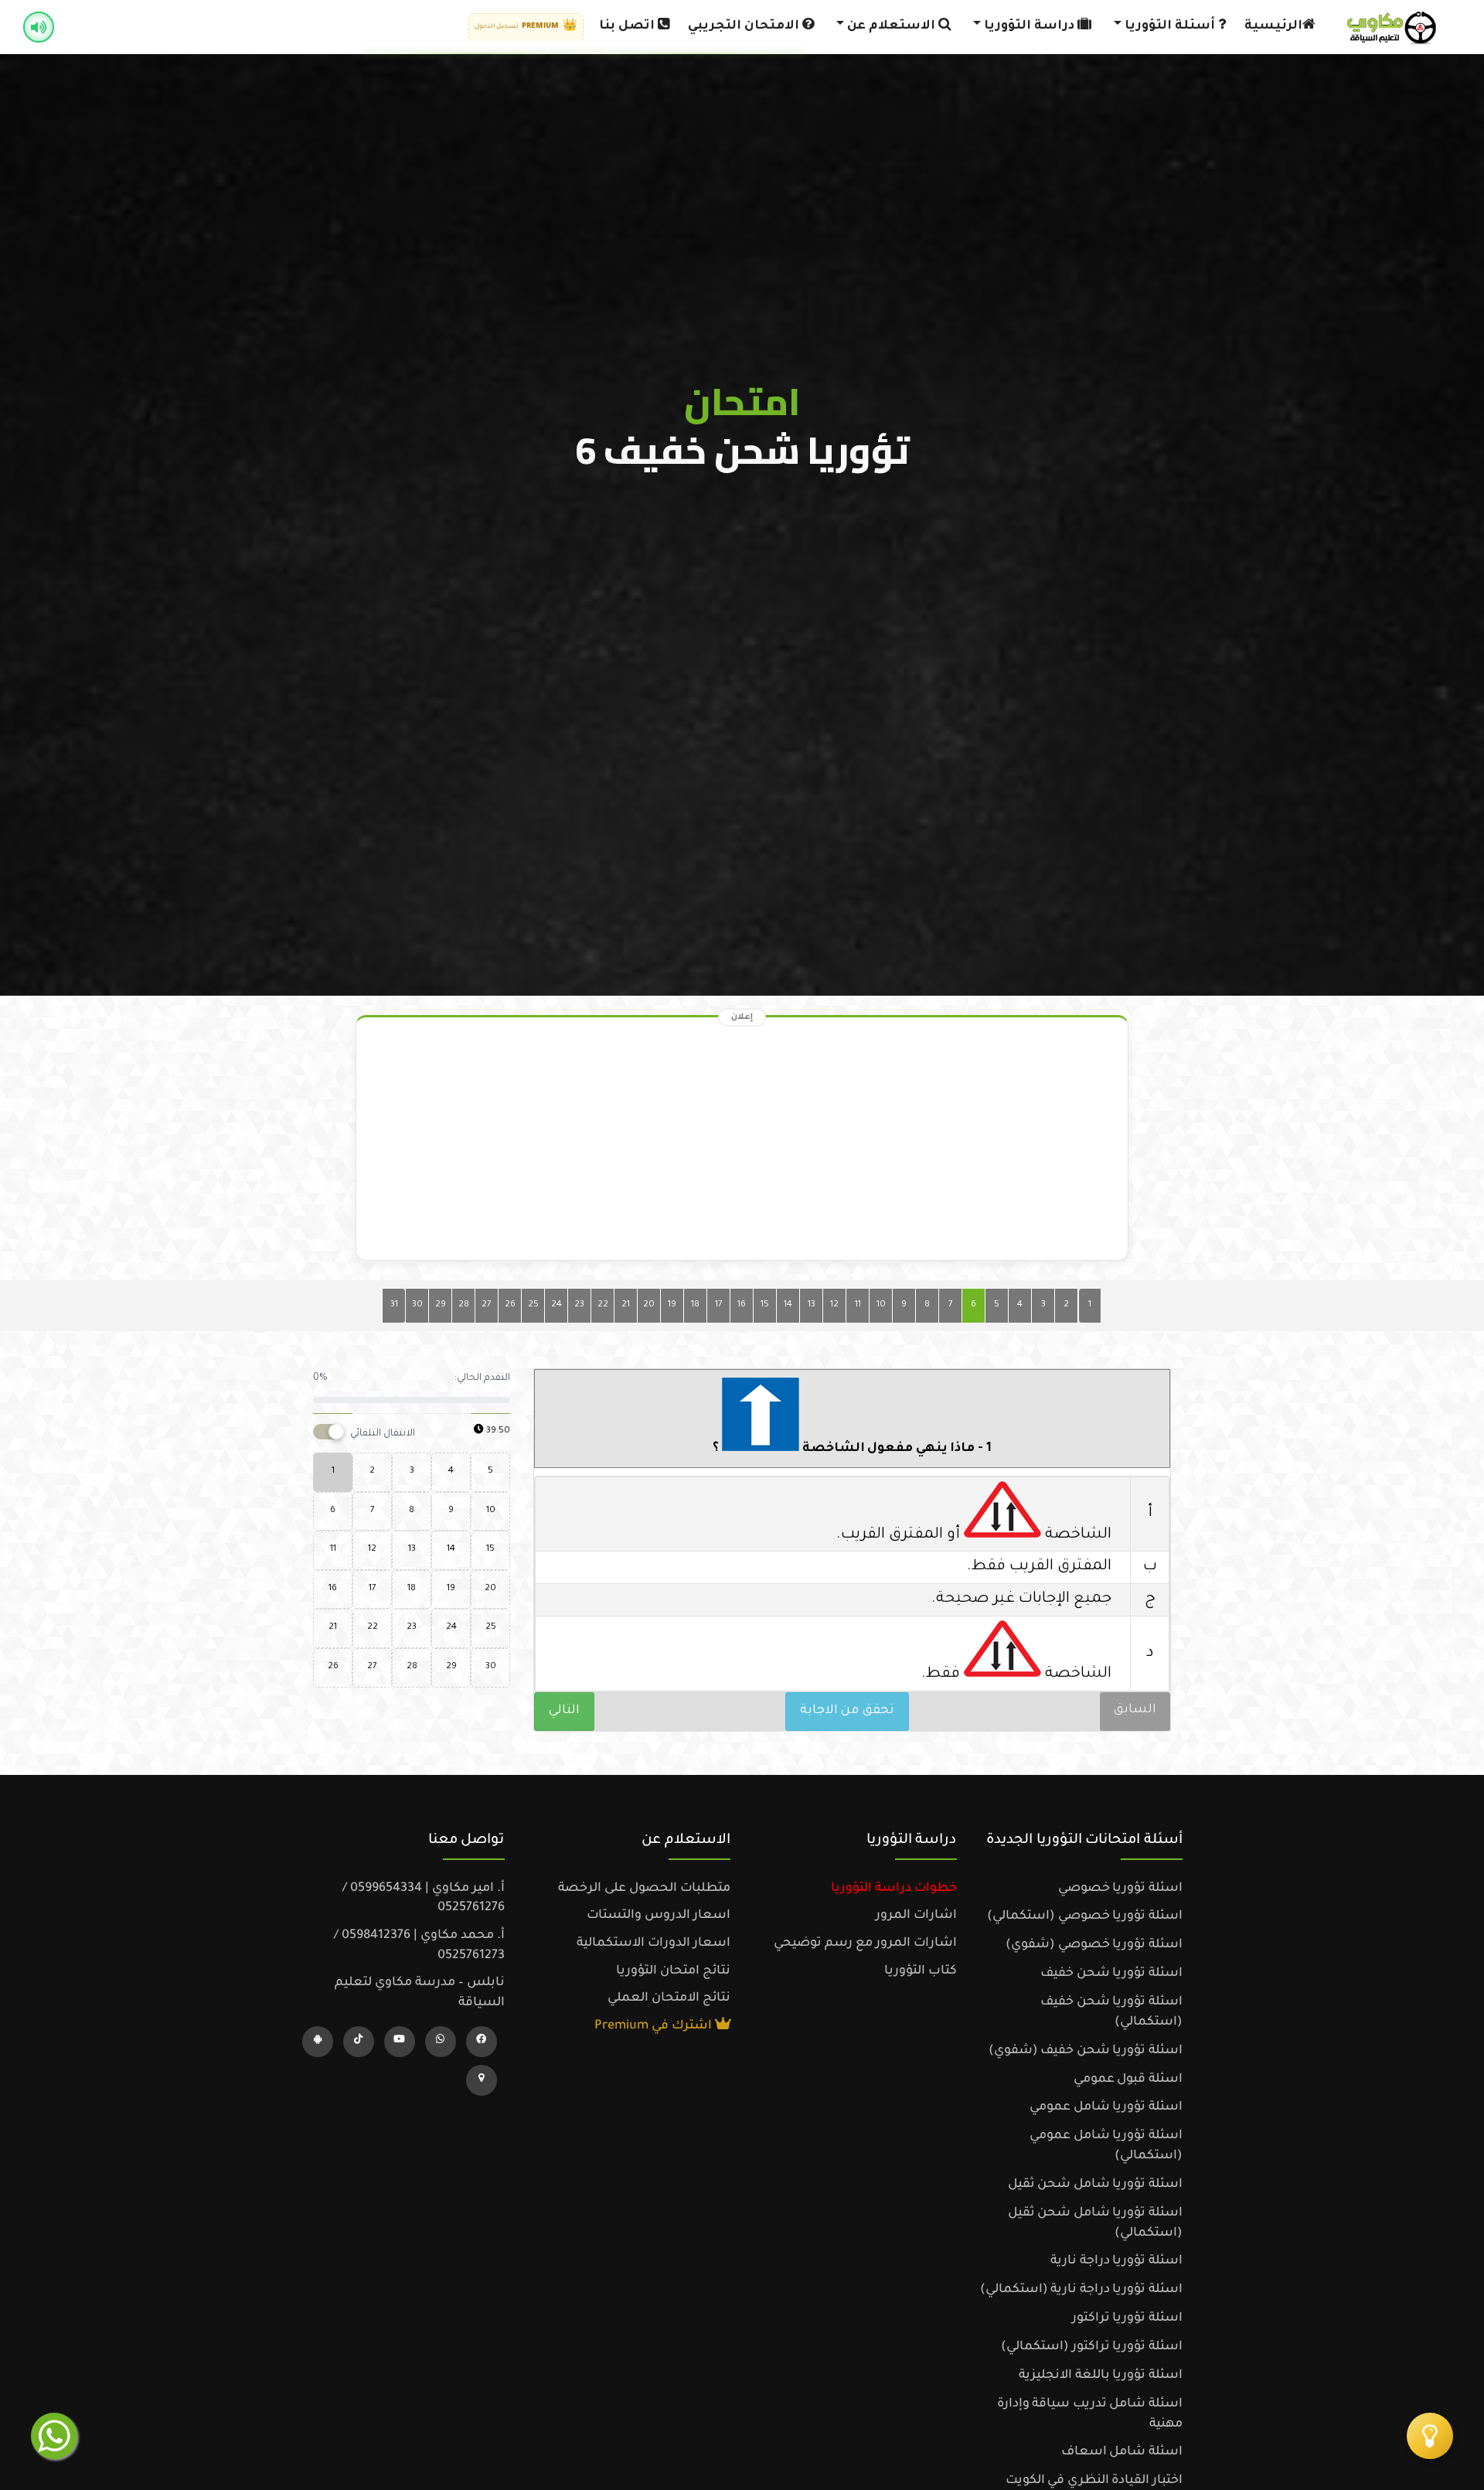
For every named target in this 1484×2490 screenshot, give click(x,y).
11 (858, 1305)
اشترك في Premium (655, 2026)
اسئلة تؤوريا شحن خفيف (1111, 1974)
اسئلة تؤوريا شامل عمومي (1106, 2107)
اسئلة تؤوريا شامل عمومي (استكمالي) (1106, 2146)
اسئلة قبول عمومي (1128, 2080)
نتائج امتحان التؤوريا (673, 1971)
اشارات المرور (916, 1916)
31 (394, 1305)
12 (834, 1305)
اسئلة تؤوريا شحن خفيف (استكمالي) (1111, 2012)
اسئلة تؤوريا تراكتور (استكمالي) (1092, 2347)
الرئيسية (1273, 26)
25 (533, 1305)
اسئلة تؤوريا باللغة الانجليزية (1101, 2376)
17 (719, 1305)
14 (788, 1305)
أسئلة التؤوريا (1170, 26)
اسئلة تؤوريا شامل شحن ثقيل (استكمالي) (1095, 2223)
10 (881, 1305)
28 (464, 1305)
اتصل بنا (628, 26)
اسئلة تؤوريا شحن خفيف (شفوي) (1086, 2051)
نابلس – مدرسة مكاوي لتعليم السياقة (420, 1993)
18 (695, 1305)
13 (812, 1305)
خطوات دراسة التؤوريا (894, 1889)
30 (417, 1305)
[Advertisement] (742, 1143)
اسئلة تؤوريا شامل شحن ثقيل (1095, 2185)
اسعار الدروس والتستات (659, 1916)
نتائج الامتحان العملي (669, 1998)
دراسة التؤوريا (1029, 26)
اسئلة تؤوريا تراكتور (1127, 2318)
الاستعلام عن (891, 26)
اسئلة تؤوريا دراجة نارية (1116, 2261)
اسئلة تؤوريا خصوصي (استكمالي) (1085, 1916)
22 (603, 1305)
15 (765, 1305)
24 (556, 1305)
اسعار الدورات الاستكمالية (654, 1943)
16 (742, 1305)
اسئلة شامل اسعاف (1122, 2452)
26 (510, 1305)
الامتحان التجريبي (745, 26)
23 (579, 1305)
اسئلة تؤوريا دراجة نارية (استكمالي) (1081, 2290)
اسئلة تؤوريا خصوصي (1120, 1889)
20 (649, 1305)
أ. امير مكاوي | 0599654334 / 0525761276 (424, 1899)
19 (672, 1305)
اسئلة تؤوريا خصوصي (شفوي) (1094, 1945)
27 (487, 1305)
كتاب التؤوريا (921, 1971)
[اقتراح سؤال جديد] (1430, 2436)
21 (626, 1305)
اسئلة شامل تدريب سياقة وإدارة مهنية (1090, 2414)
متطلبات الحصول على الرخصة (644, 1889)
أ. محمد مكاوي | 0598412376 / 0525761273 (419, 1946)
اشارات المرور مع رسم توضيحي (865, 1943)
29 (441, 1305)
